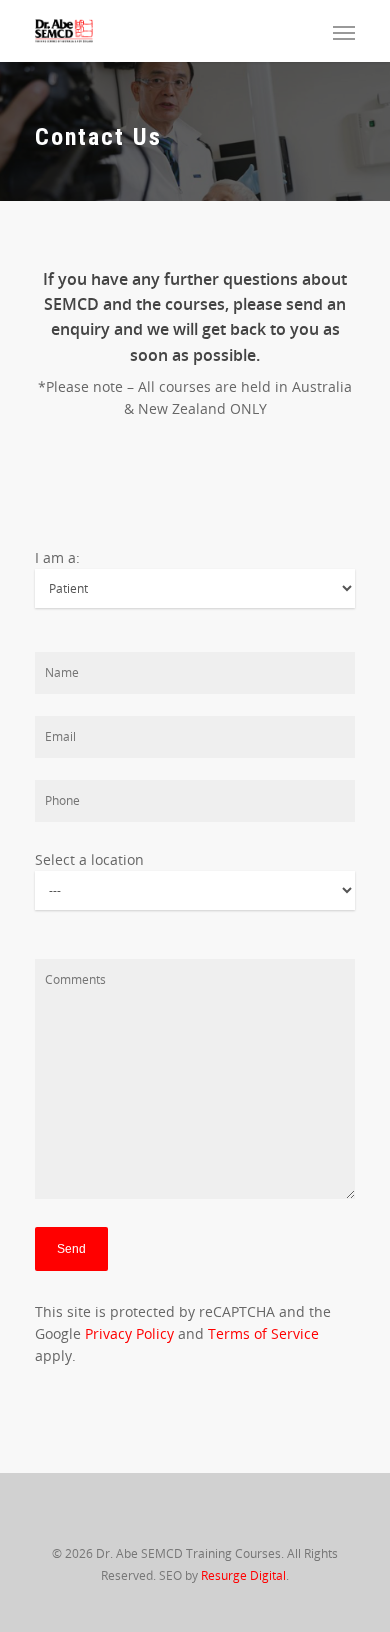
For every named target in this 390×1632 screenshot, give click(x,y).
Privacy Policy (129, 1333)
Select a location (89, 859)
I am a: (57, 557)
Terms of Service (263, 1333)
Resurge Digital (243, 1575)
